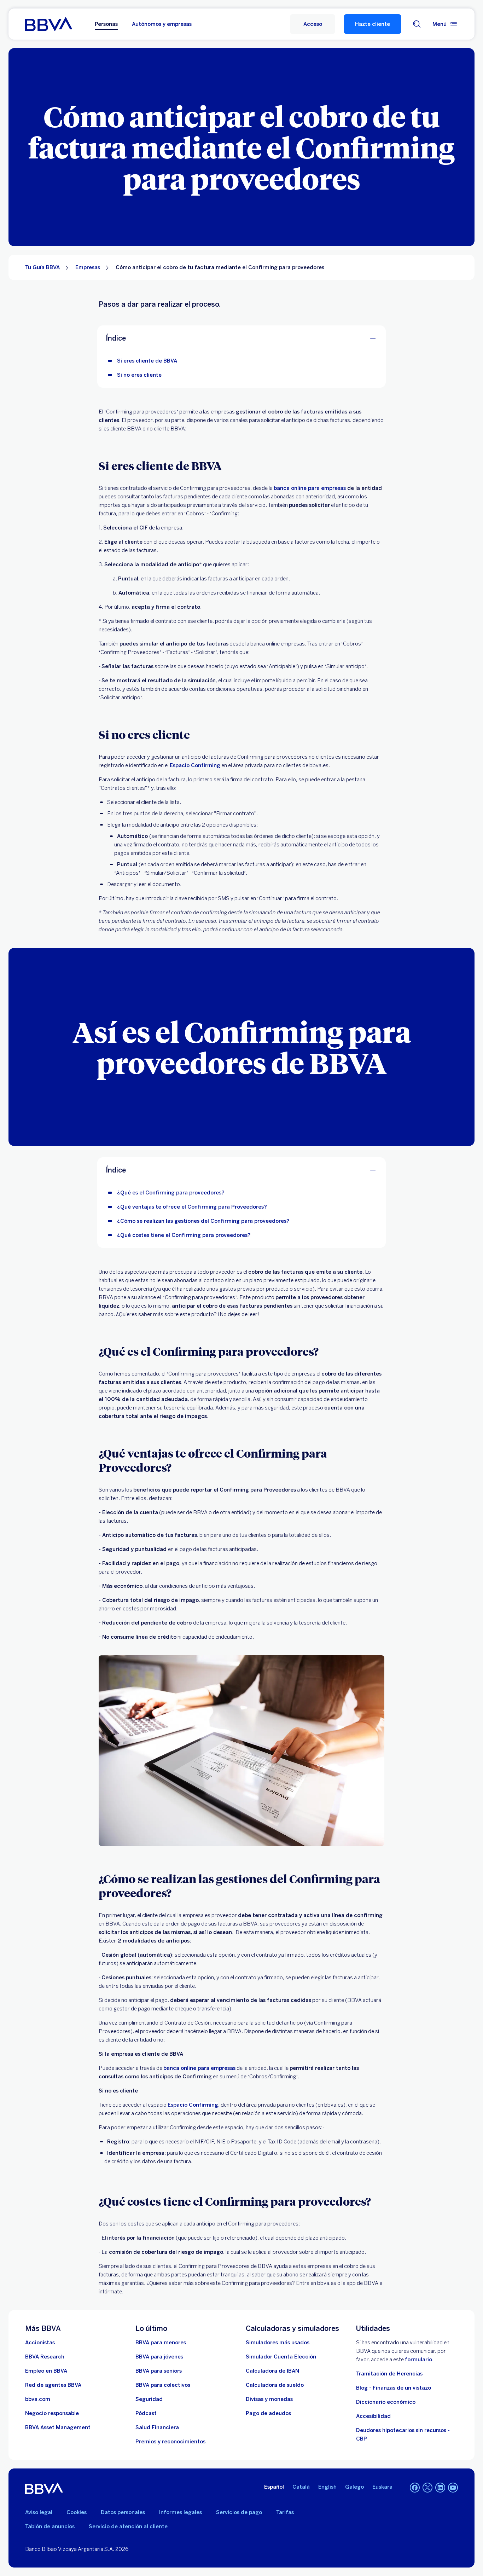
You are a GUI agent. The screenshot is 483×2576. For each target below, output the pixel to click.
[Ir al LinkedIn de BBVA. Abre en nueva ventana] (440, 2488)
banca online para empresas (199, 2068)
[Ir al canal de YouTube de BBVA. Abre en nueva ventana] (453, 2488)
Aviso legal (39, 2512)
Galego (354, 2487)
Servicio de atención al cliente (128, 2526)
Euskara (382, 2487)
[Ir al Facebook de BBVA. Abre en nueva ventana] (415, 2488)
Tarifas (285, 2512)
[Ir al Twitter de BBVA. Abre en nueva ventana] (427, 2488)
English (327, 2487)
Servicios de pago (239, 2512)
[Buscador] (417, 24)
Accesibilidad (373, 2416)
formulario (418, 2360)
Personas (106, 24)
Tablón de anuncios (50, 2526)
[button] (313, 24)
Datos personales (123, 2512)
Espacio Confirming (195, 765)
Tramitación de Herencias (389, 2374)
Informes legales (181, 2512)
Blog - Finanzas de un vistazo (394, 2388)
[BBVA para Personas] (49, 24)
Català (301, 2487)
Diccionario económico (386, 2402)
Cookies (77, 2512)
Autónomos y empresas (162, 24)
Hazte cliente (373, 24)
